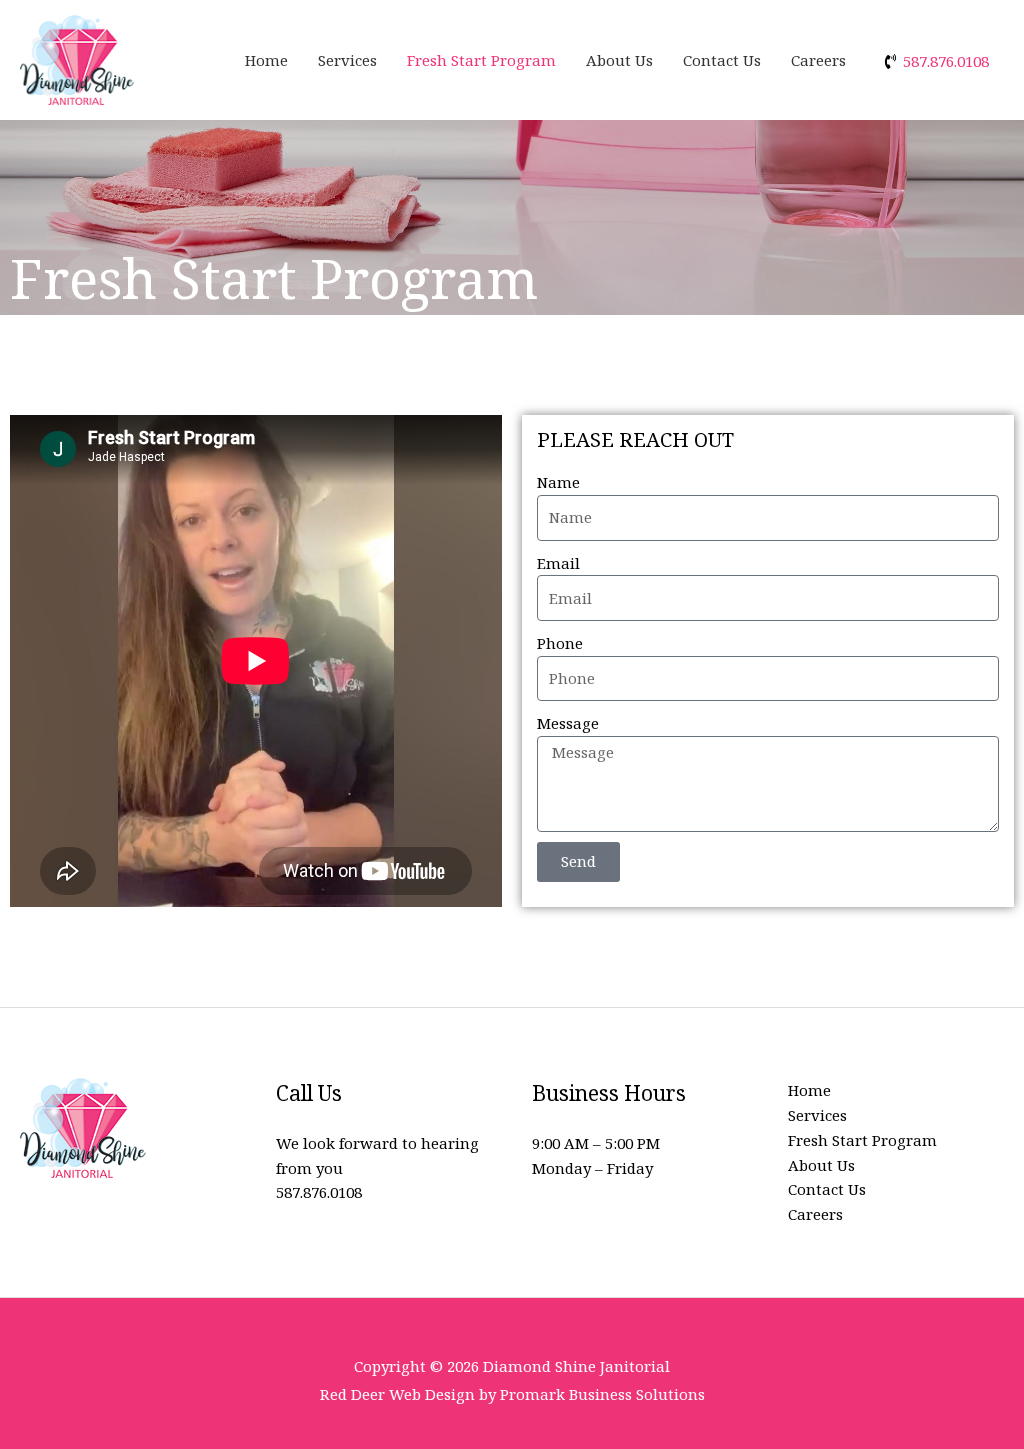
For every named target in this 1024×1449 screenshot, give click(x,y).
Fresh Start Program (481, 60)
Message (568, 723)
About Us (619, 60)
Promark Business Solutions (602, 1394)
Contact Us (722, 60)
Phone (560, 643)
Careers (818, 60)
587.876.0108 (319, 1192)
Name (558, 482)
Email (558, 563)
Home (266, 60)
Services (347, 60)
